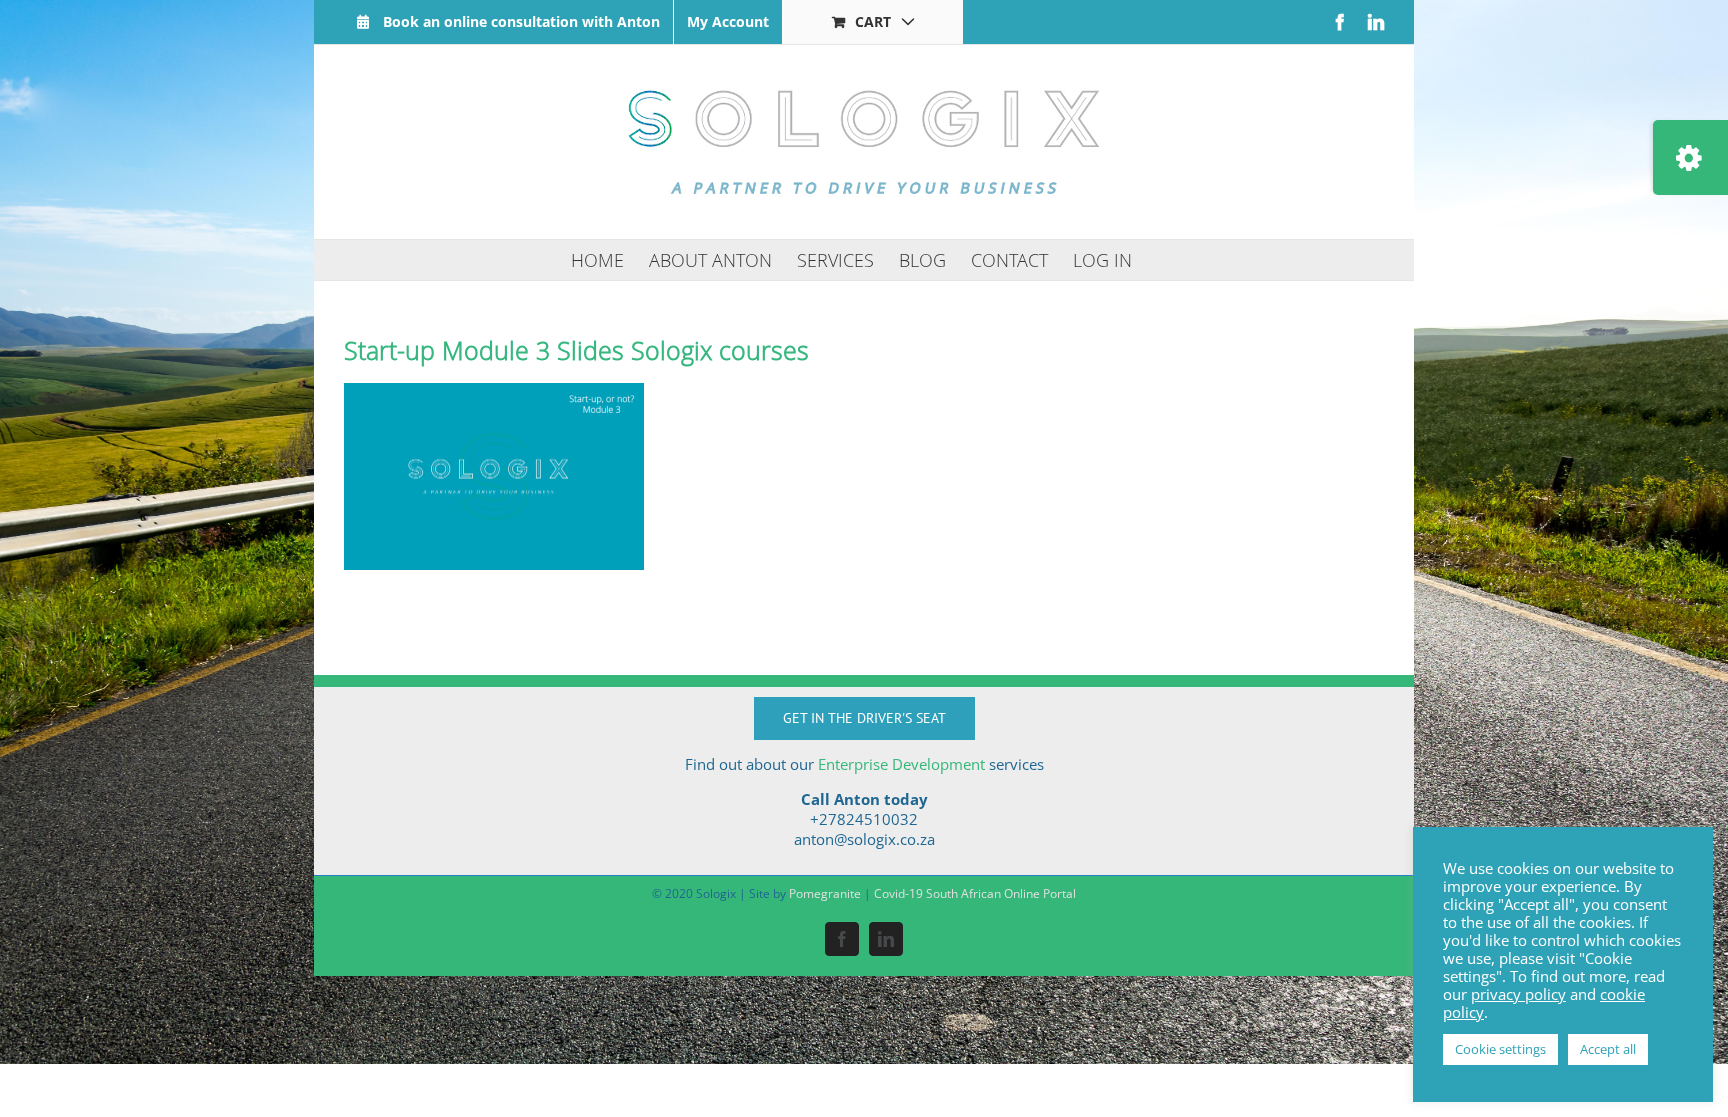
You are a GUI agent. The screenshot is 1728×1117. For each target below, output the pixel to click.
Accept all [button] (1608, 1049)
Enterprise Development (901, 764)
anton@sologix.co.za (864, 839)
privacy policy (1518, 994)
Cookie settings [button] (1500, 1049)
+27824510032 (864, 819)
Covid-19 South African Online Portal (975, 893)
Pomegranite (825, 893)
